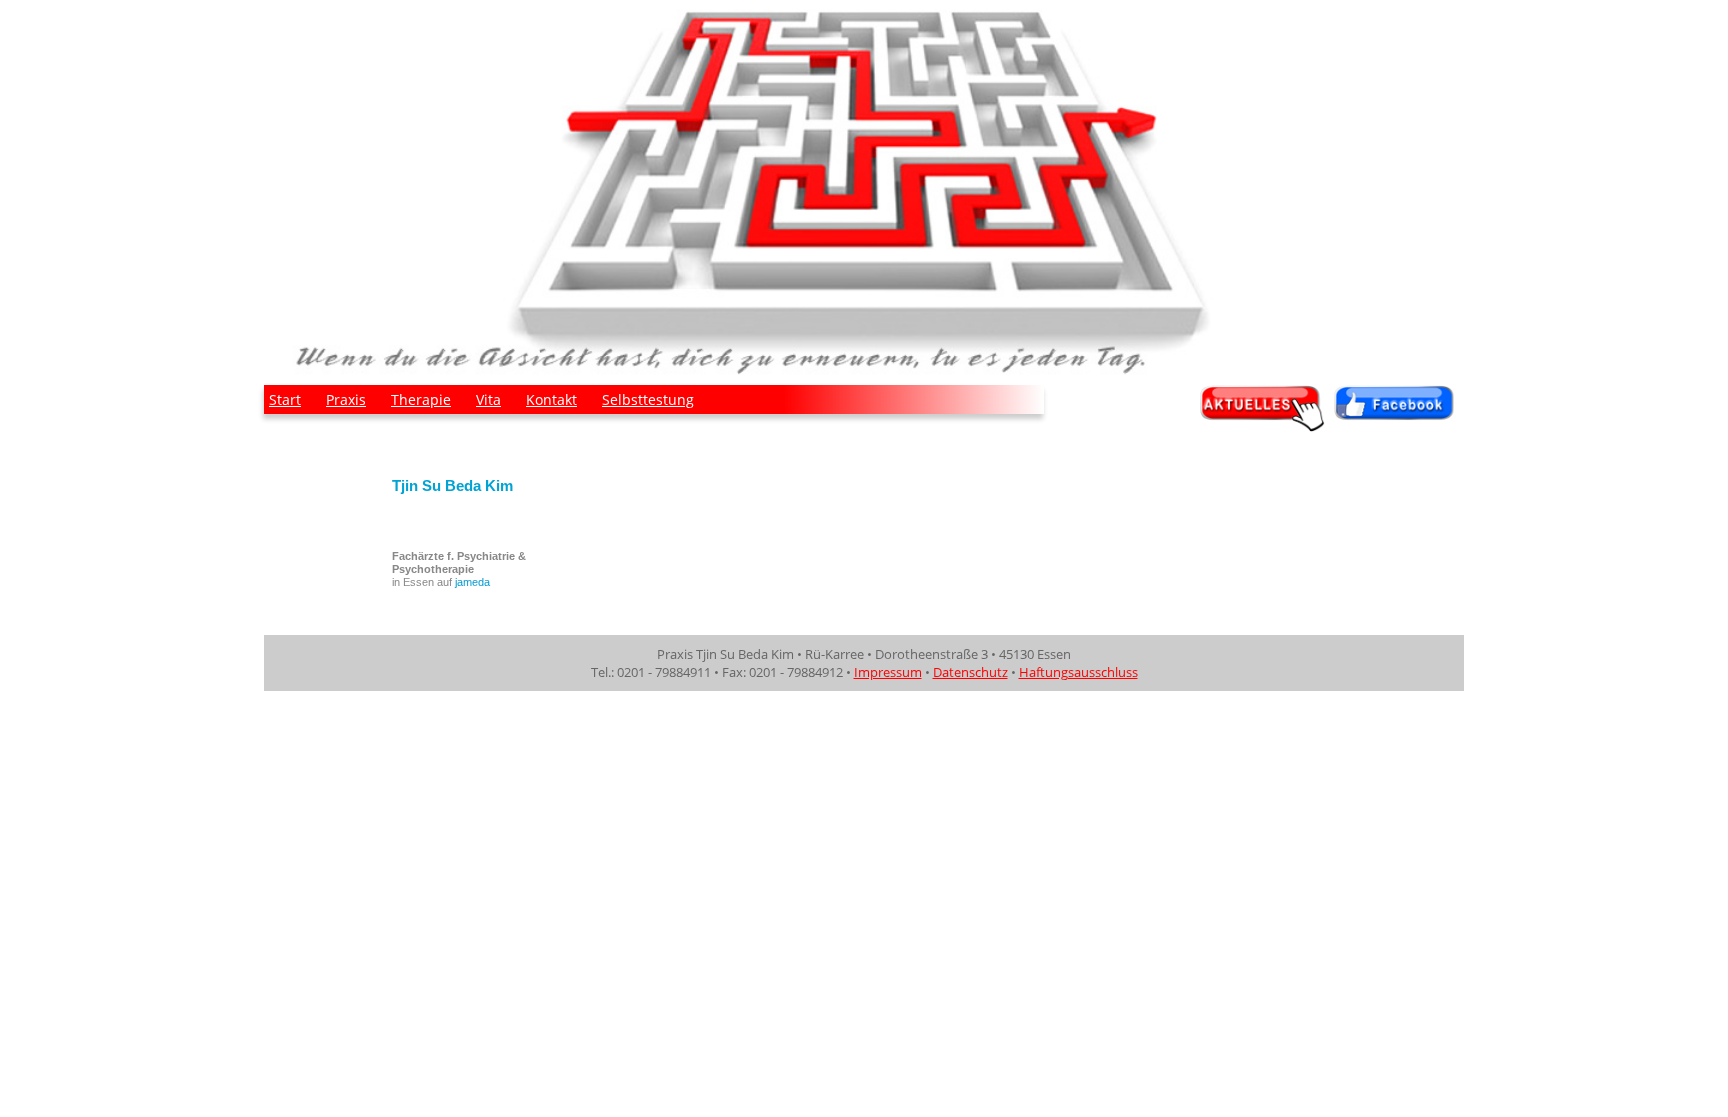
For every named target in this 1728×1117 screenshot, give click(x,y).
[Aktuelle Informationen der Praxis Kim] (1265, 426)
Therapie (421, 399)
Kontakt (551, 399)
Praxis (346, 399)
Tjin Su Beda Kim (452, 485)
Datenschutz (970, 672)
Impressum (888, 672)
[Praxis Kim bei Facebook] (1399, 426)
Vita (488, 399)
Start (285, 399)
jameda (472, 582)
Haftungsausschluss (1078, 672)
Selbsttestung (648, 399)
